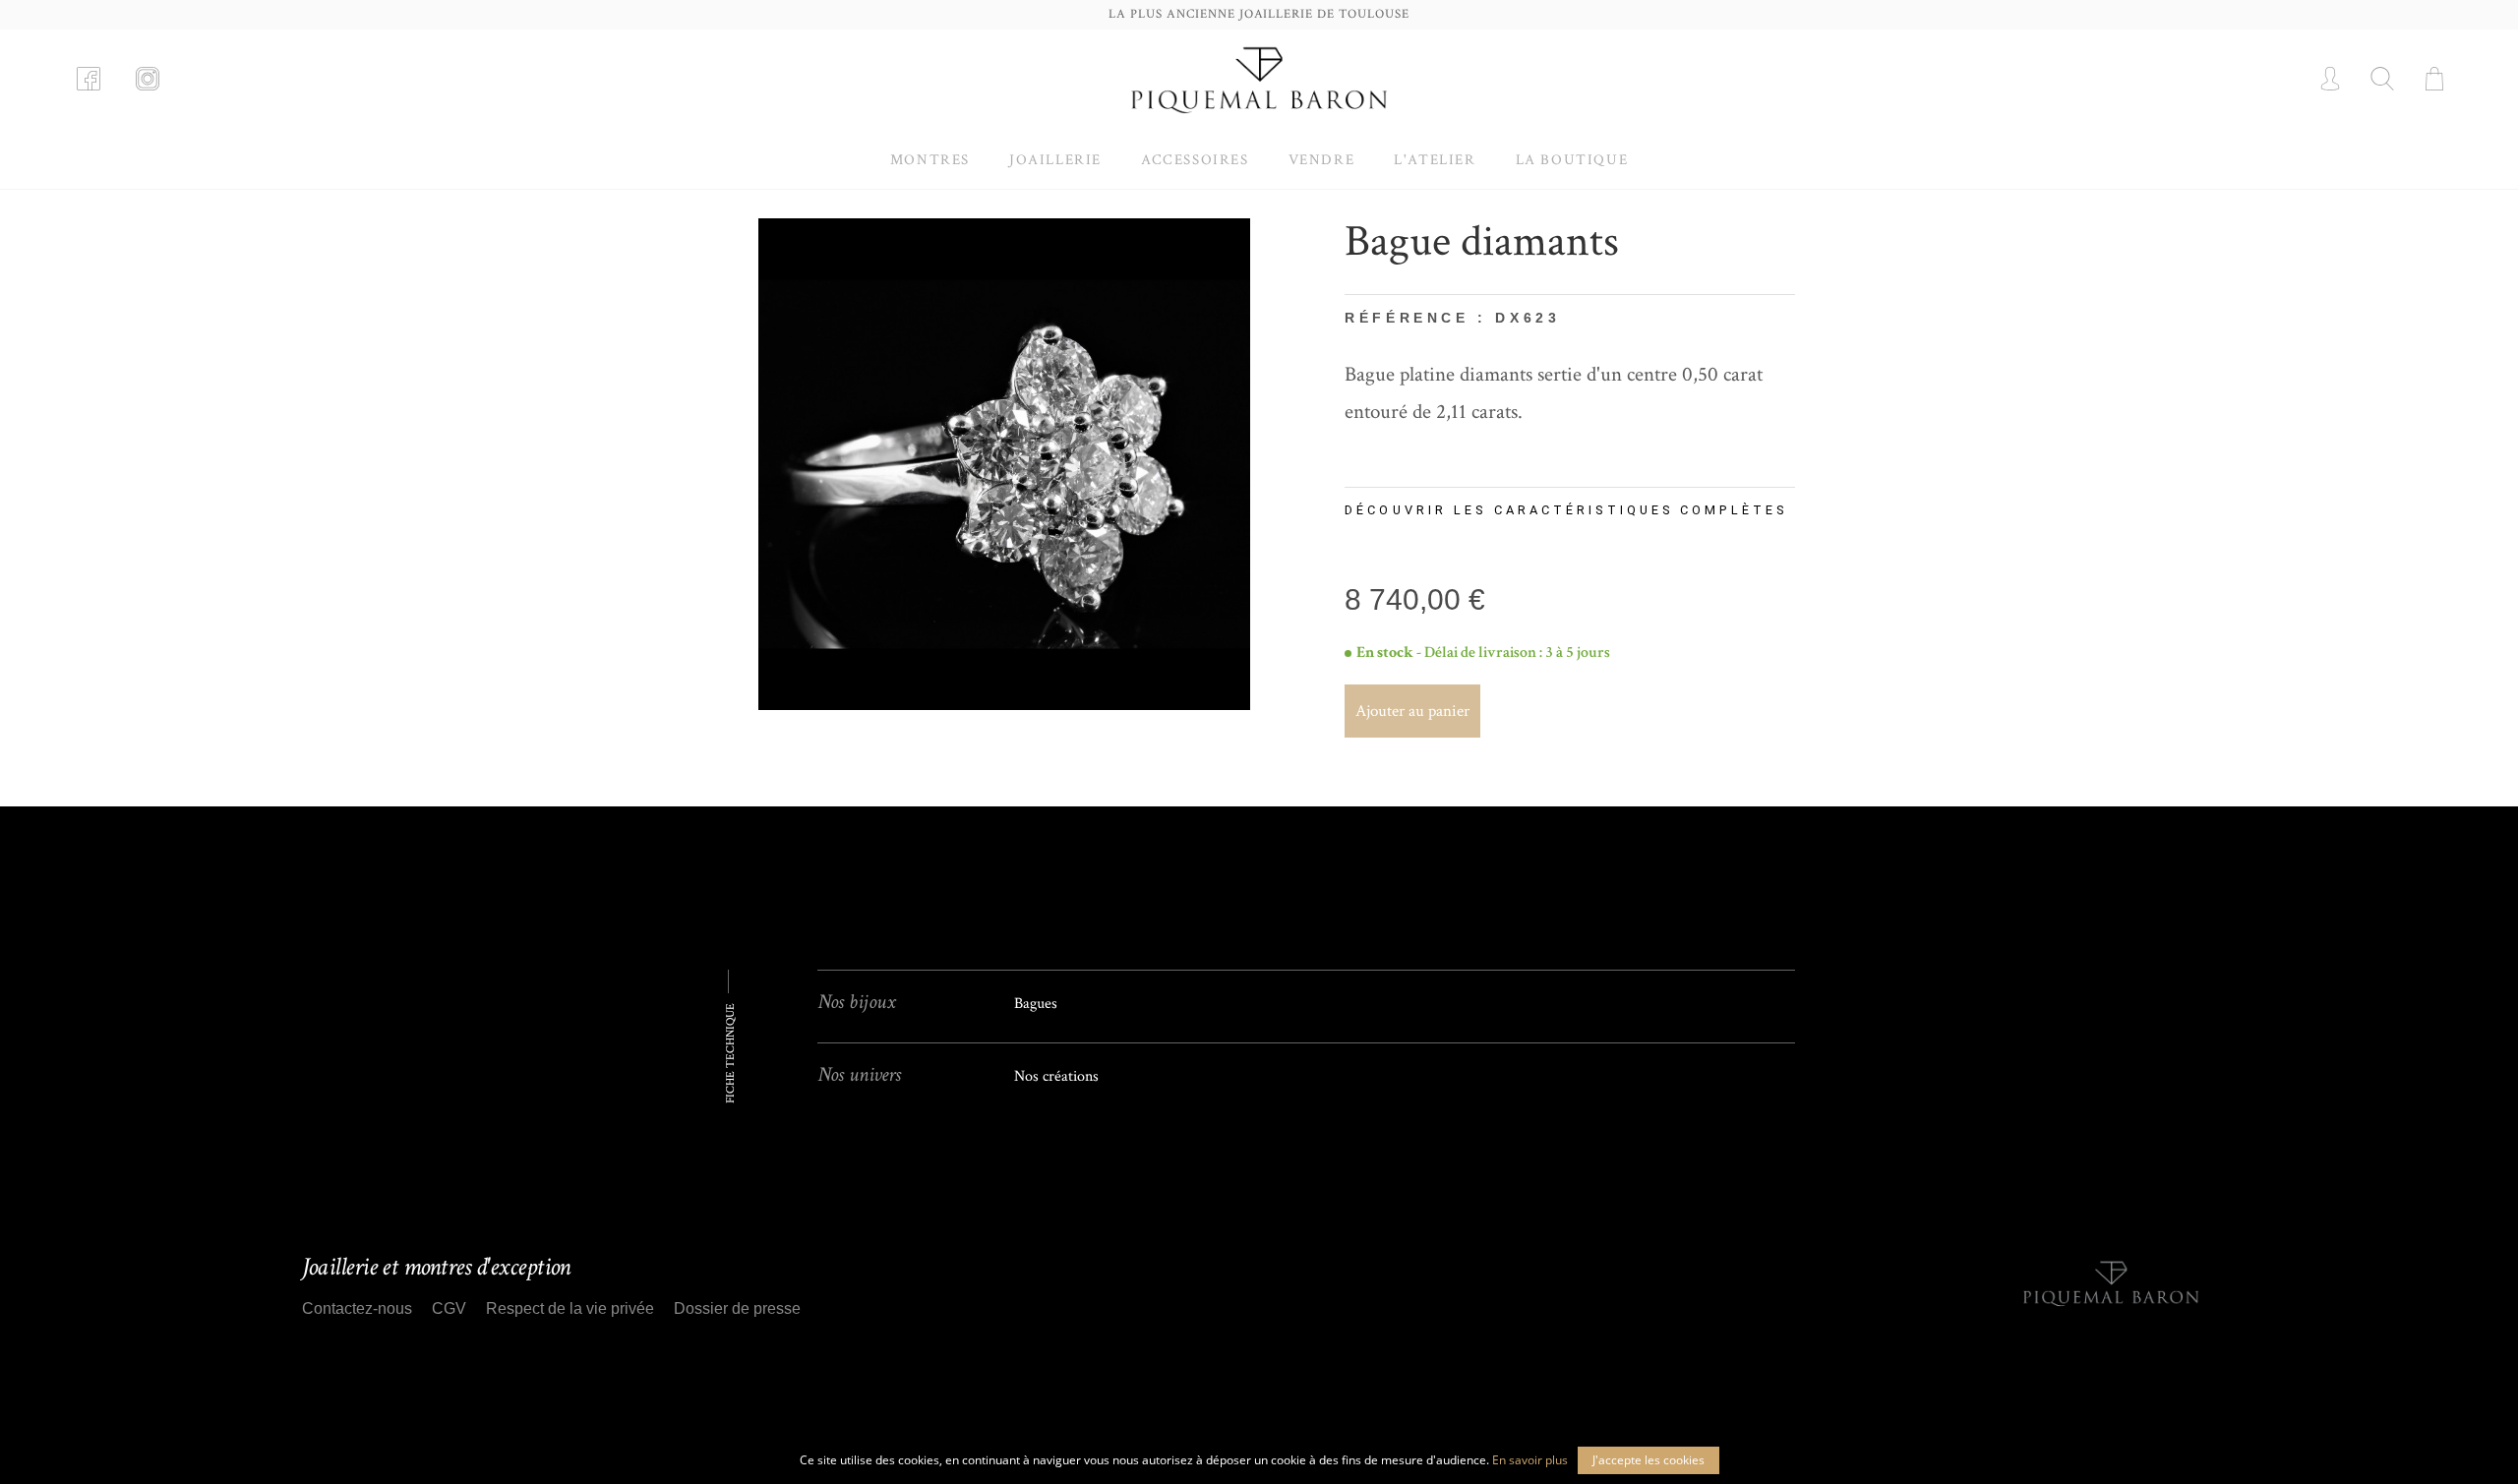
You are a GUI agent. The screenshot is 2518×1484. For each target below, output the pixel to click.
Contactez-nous (357, 1308)
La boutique (1572, 160)
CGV (449, 1308)
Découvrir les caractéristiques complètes (1566, 510)
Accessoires (1195, 160)
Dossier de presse (737, 1308)
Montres (930, 160)
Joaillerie (1055, 160)
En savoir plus (1530, 1460)
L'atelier (1435, 160)
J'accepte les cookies (1649, 1460)
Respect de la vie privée (570, 1308)
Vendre (1322, 160)
